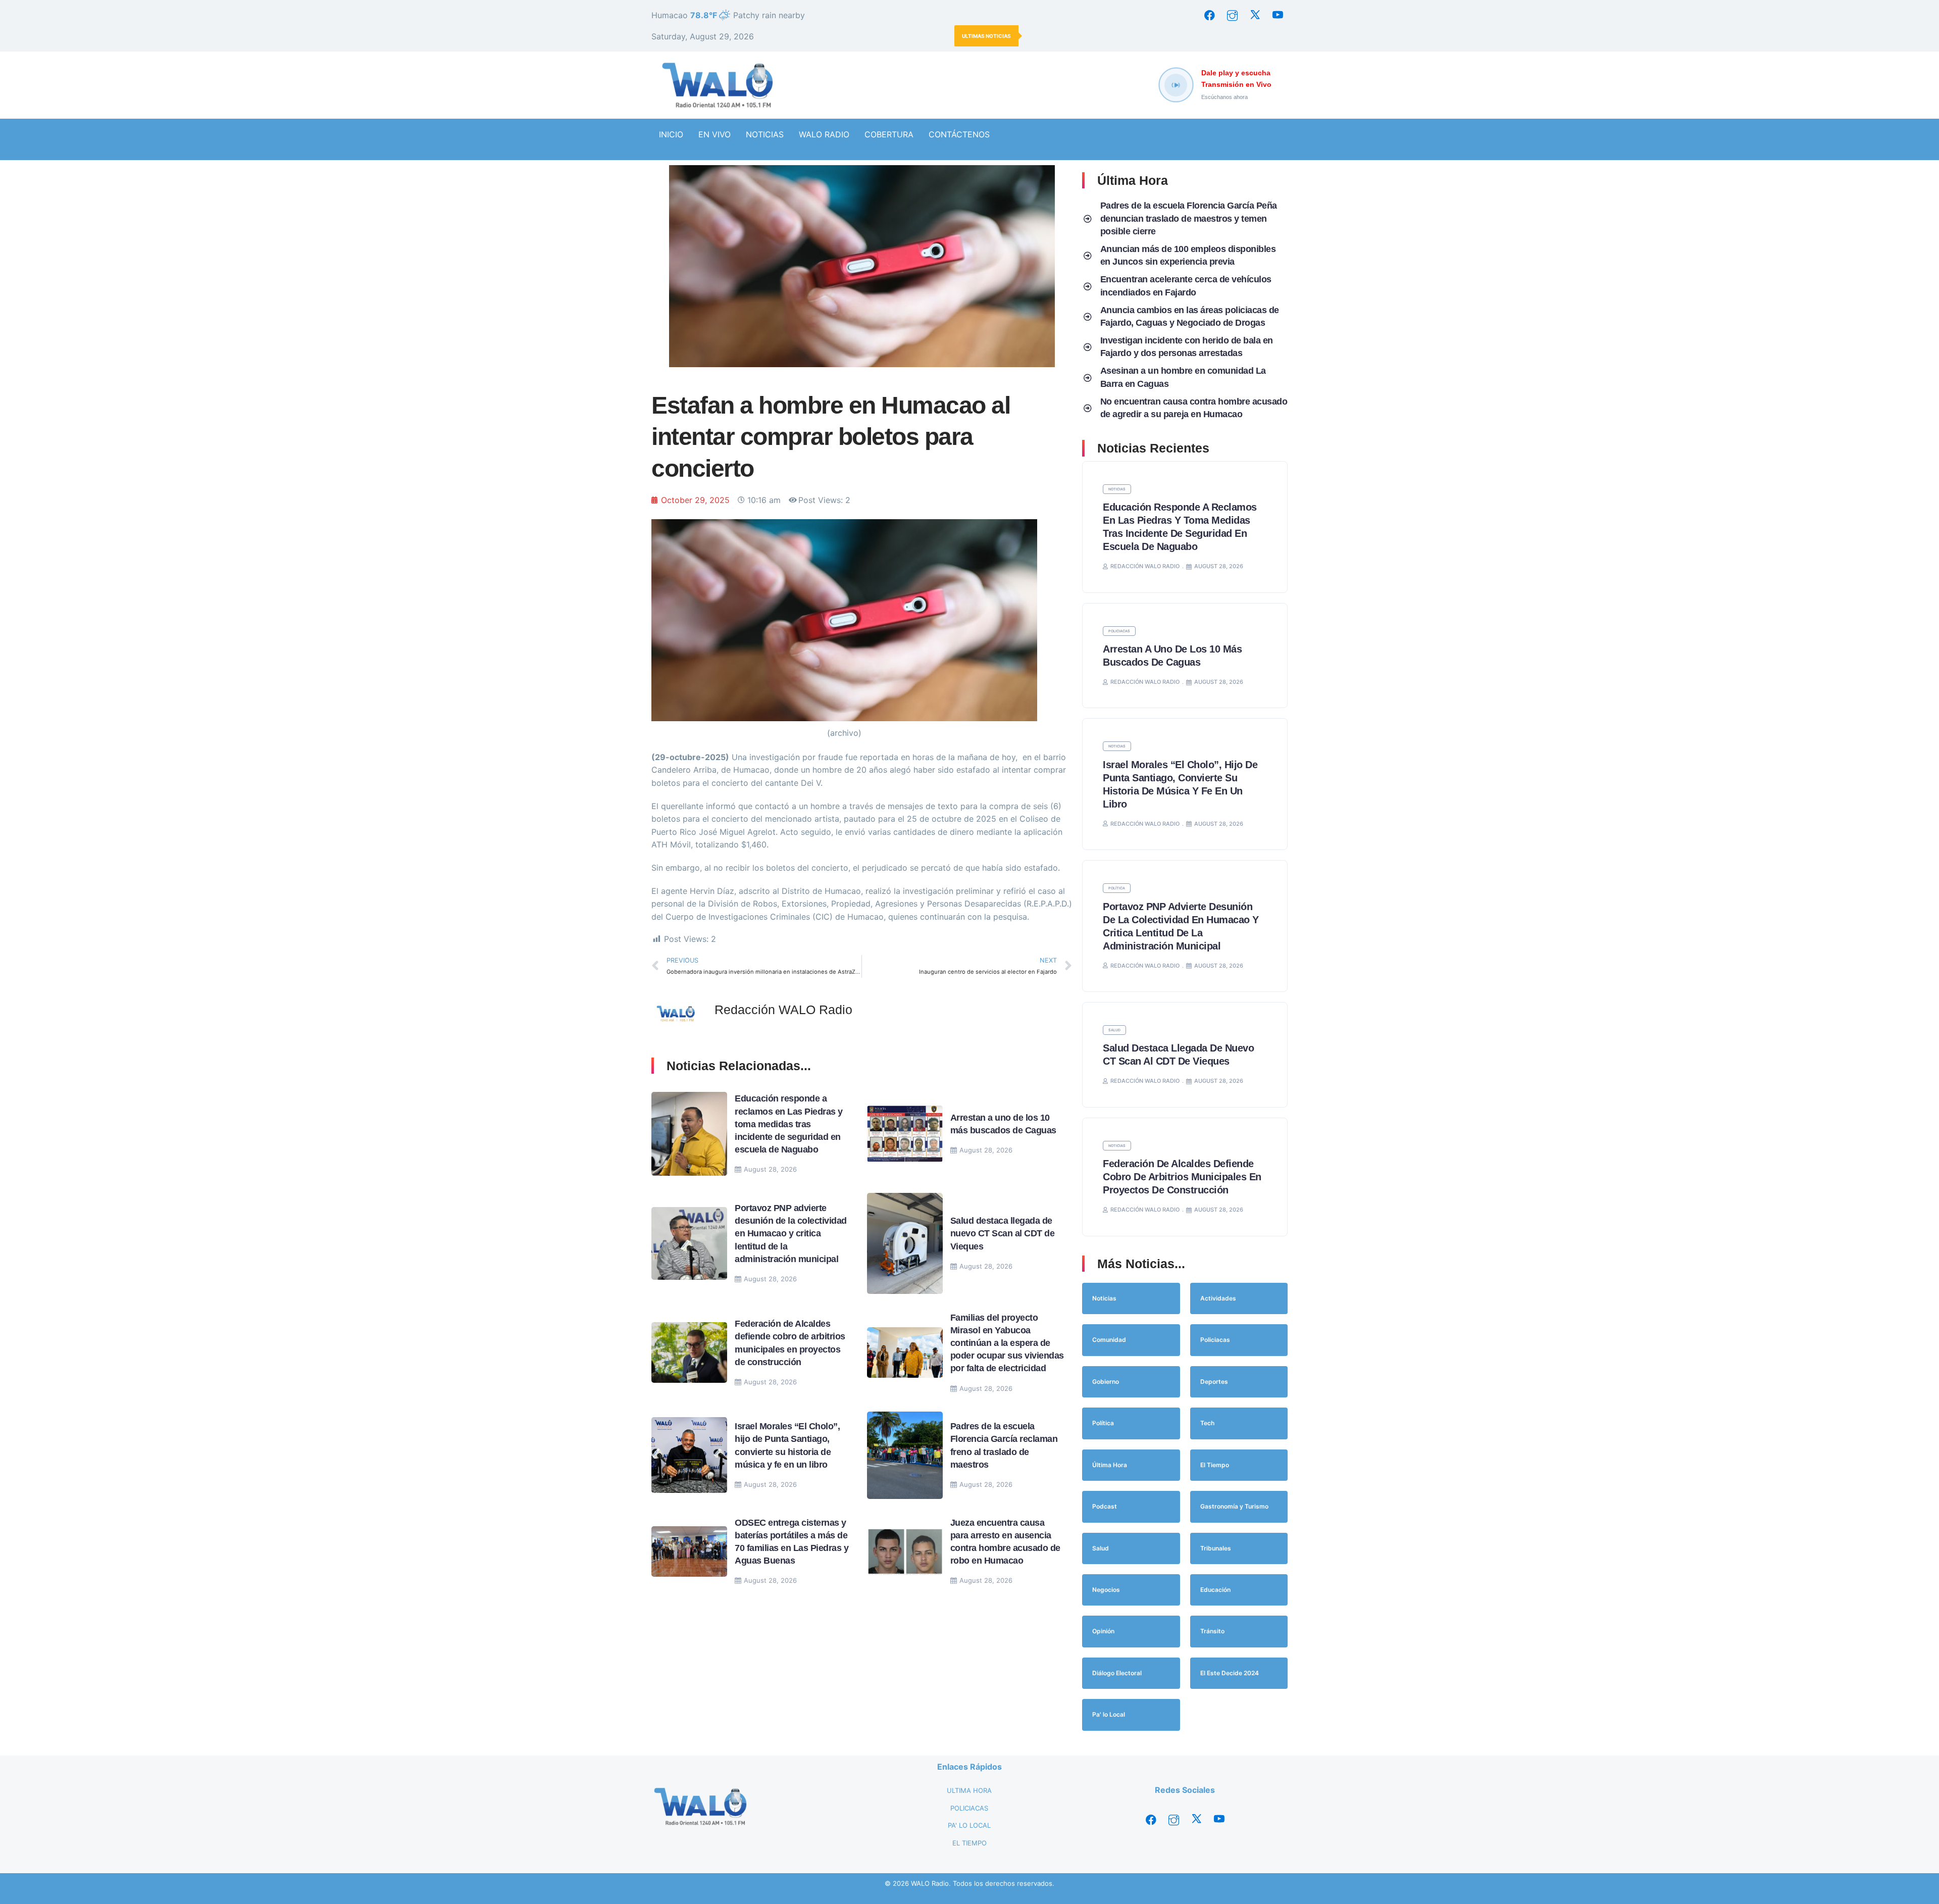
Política (1117, 888)
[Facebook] (1209, 15)
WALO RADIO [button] (824, 134)
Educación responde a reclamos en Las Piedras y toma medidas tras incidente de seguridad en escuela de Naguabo (789, 1124)
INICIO (671, 134)
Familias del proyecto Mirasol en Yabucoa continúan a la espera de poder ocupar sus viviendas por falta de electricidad (1007, 1343)
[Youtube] (1278, 15)
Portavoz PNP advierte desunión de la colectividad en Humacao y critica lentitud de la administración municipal (791, 1234)
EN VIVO (715, 134)
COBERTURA (889, 134)
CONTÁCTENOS (959, 134)
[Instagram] (1232, 15)
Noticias (1117, 489)
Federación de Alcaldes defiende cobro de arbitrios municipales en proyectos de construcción (1182, 1177)
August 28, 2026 (770, 1169)
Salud (1114, 1030)
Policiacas (1119, 631)
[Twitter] (1255, 15)
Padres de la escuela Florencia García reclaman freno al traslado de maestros (1134, 36)
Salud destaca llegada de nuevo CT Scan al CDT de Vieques (1003, 1233)
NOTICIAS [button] (765, 134)
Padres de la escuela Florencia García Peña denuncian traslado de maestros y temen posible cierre (1189, 218)
